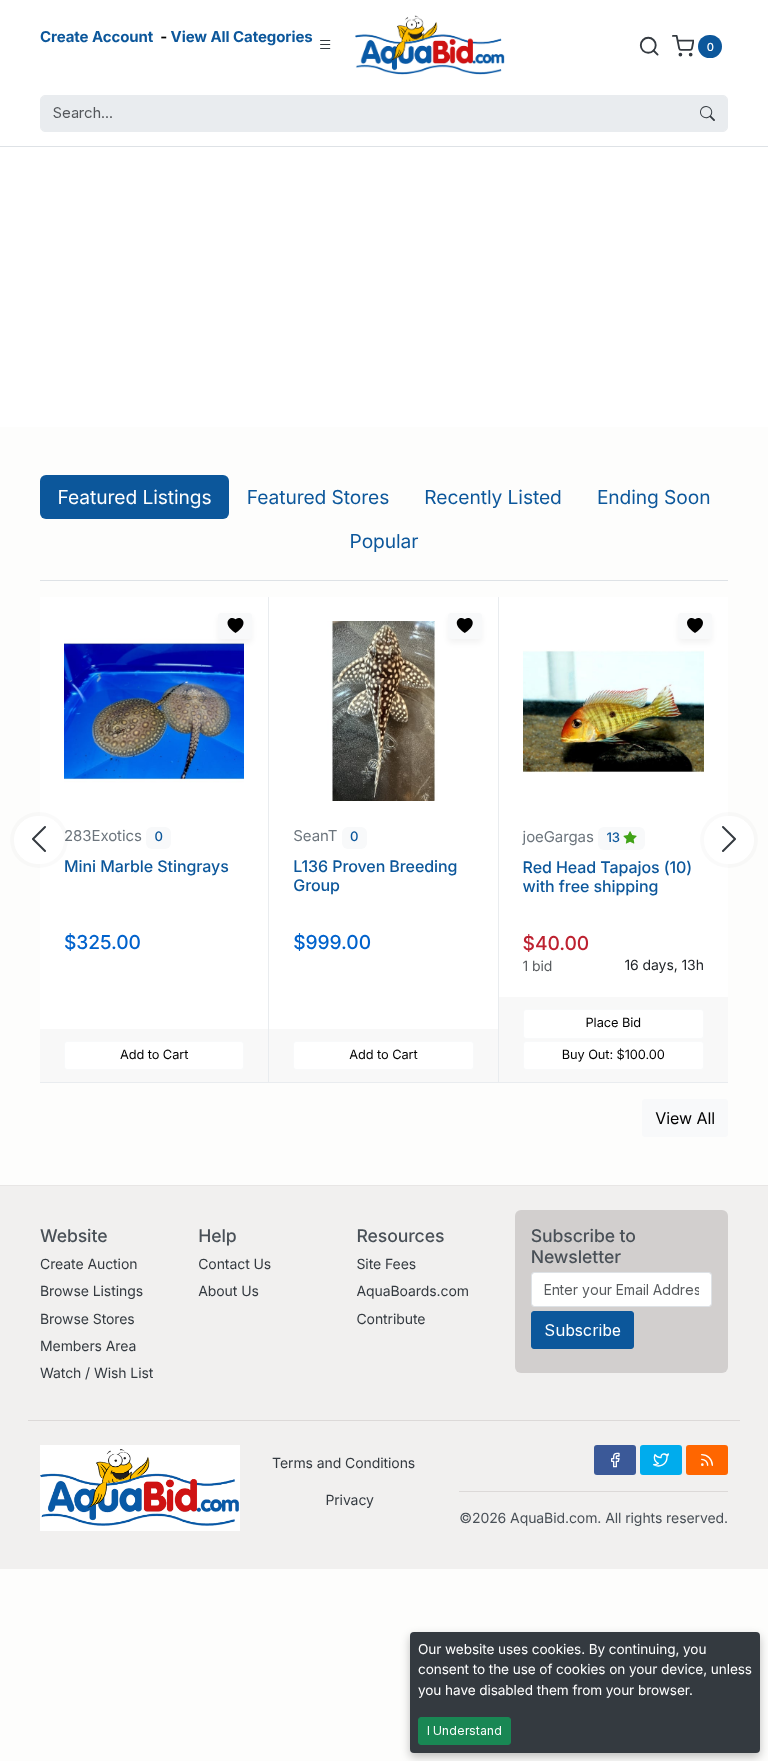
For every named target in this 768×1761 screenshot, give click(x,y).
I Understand (464, 1730)
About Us (228, 1291)
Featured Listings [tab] (135, 497)
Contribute (390, 1319)
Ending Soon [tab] (654, 497)
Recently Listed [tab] (492, 497)
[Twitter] (661, 1460)
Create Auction (88, 1264)
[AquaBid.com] (430, 45)
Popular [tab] (384, 541)
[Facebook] (615, 1460)
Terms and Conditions (343, 1463)
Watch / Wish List (96, 1373)
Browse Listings (91, 1291)
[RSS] (707, 1460)
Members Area (88, 1346)
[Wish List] (235, 626)
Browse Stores (87, 1319)
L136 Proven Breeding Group (375, 875)
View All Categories (242, 36)
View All (685, 1118)
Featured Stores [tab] (318, 497)
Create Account (96, 36)
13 (614, 838)
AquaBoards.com (412, 1291)
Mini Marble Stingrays (146, 866)
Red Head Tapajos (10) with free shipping (608, 876)
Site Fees (386, 1264)
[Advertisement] (384, 287)
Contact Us (234, 1264)
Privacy (349, 1500)
